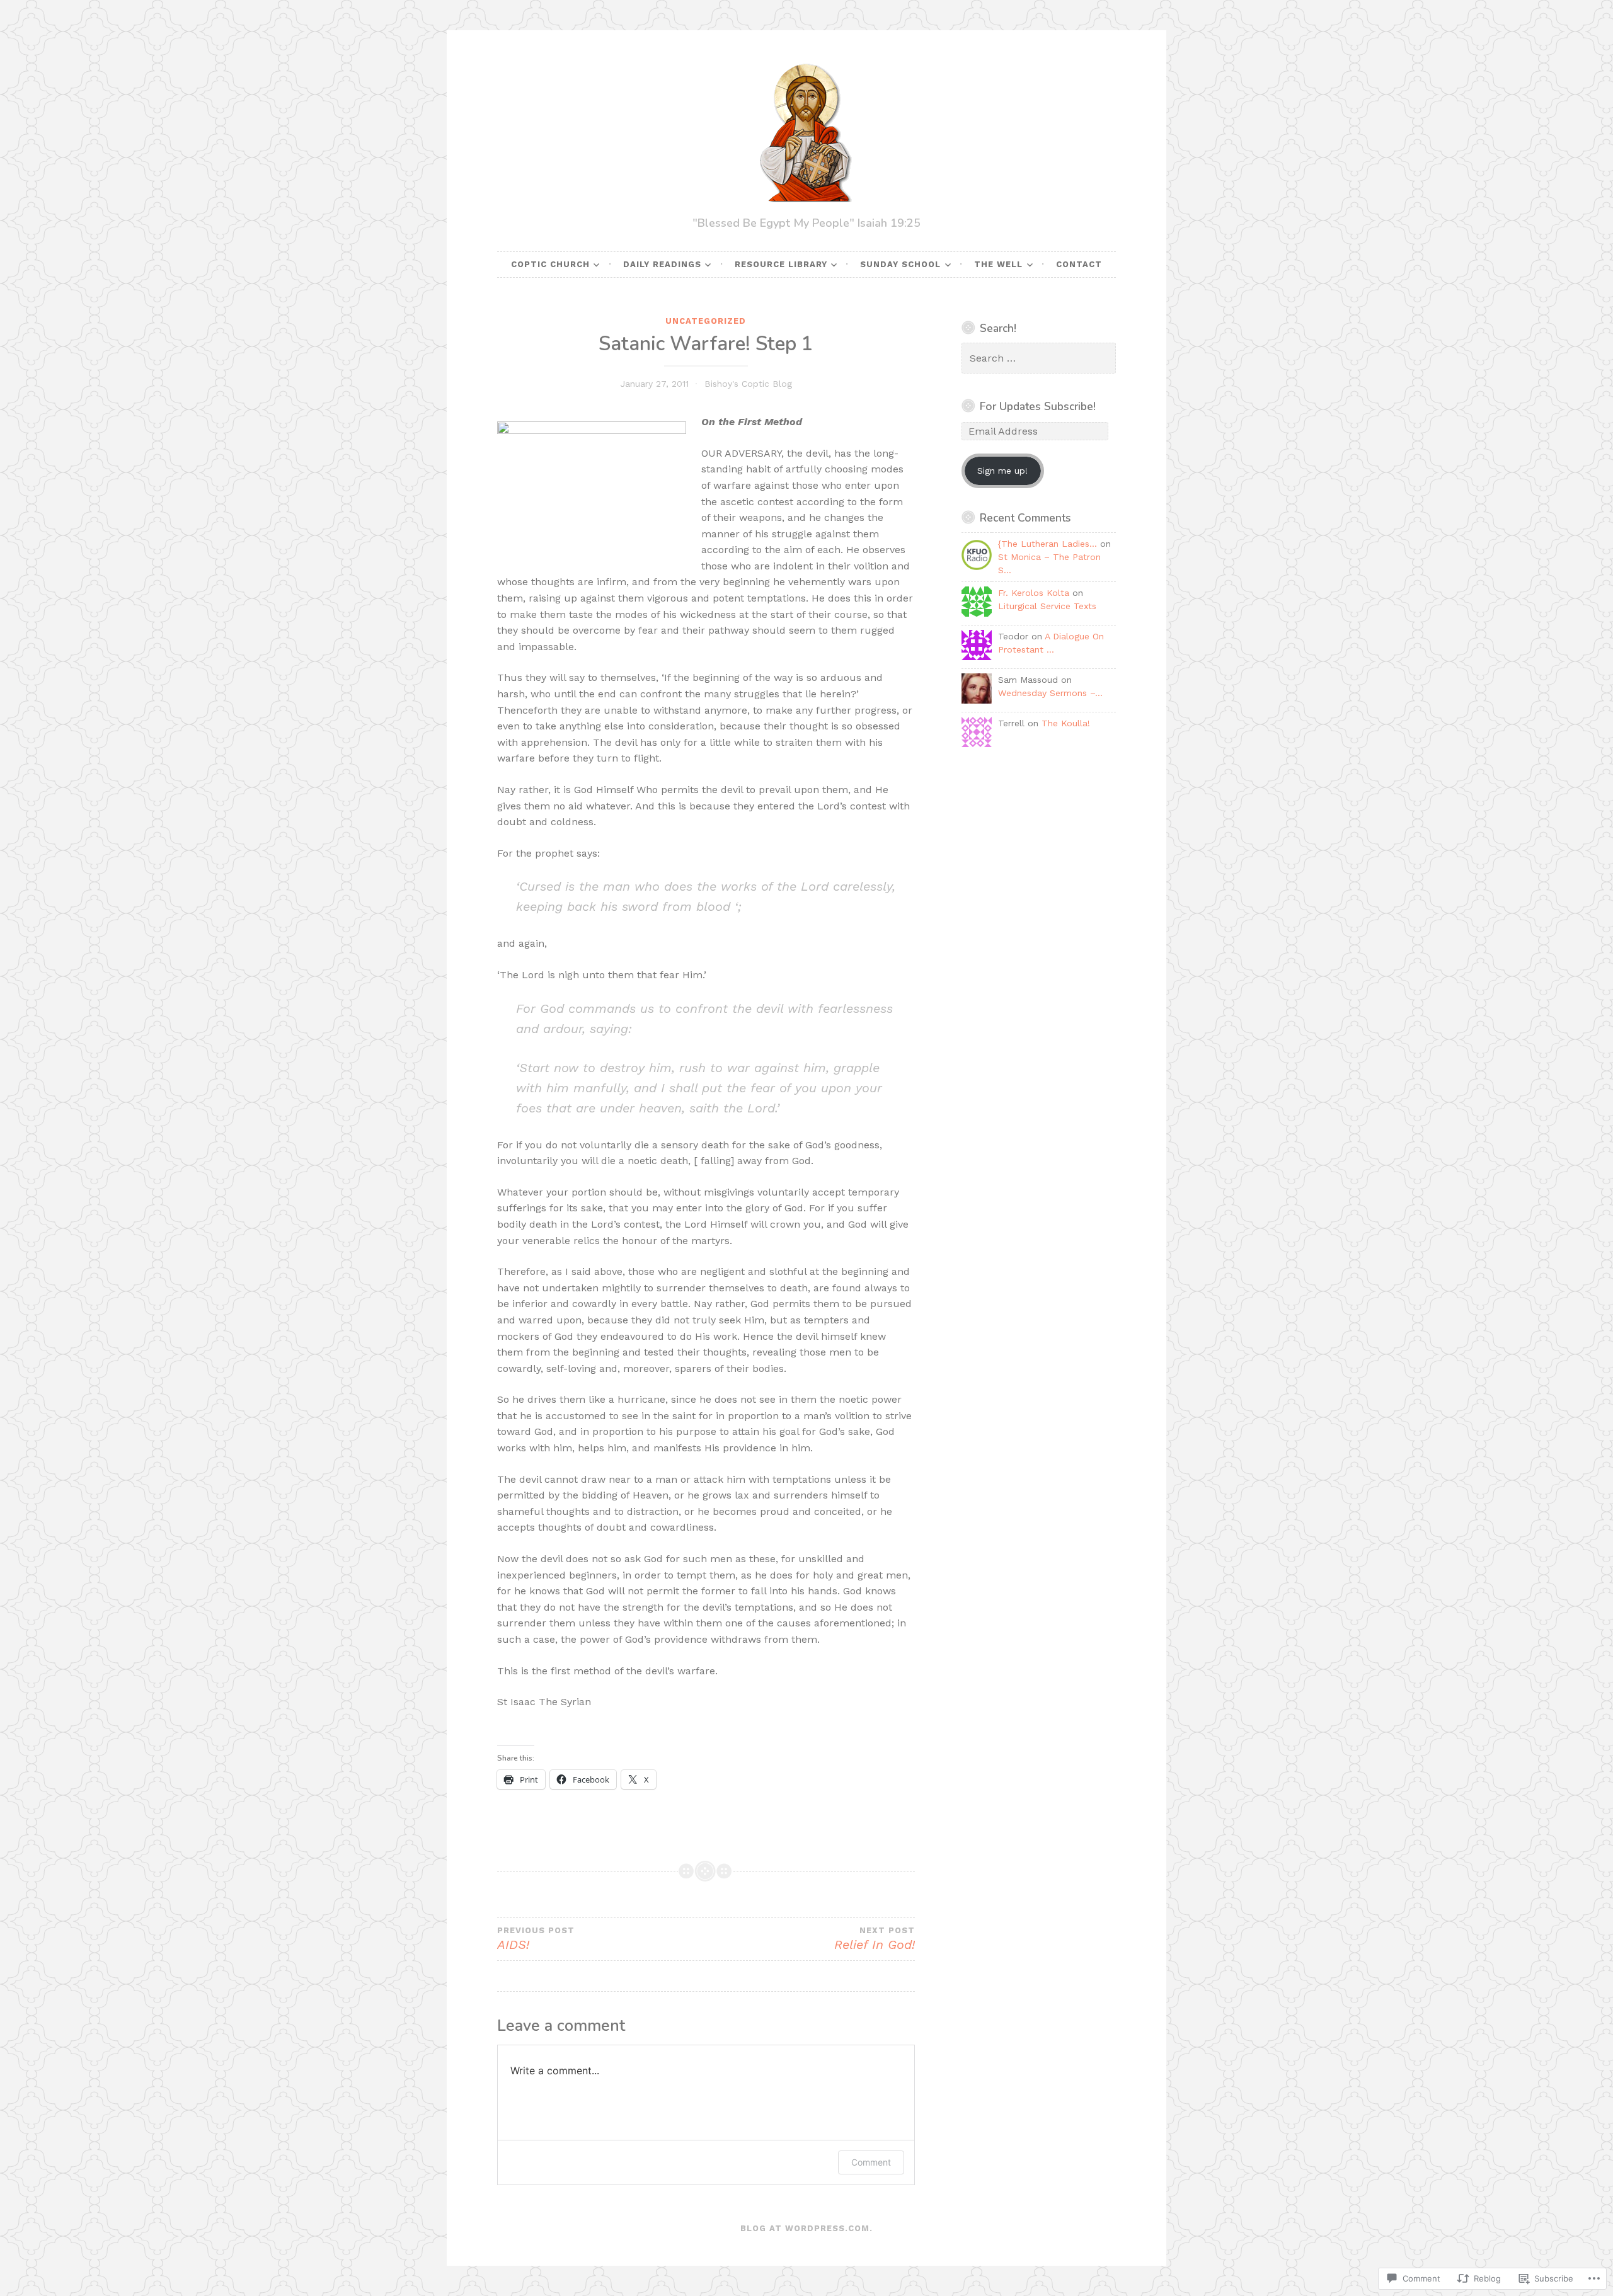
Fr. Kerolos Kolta (1034, 593)
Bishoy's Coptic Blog (748, 384)
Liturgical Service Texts (1047, 606)
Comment (871, 2162)
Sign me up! (1002, 471)
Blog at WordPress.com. (806, 2228)
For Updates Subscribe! (1038, 406)
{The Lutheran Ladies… (1048, 544)
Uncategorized (706, 321)
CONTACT (1079, 264)
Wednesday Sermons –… (1050, 693)
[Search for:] (1039, 358)
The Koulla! (1066, 723)
